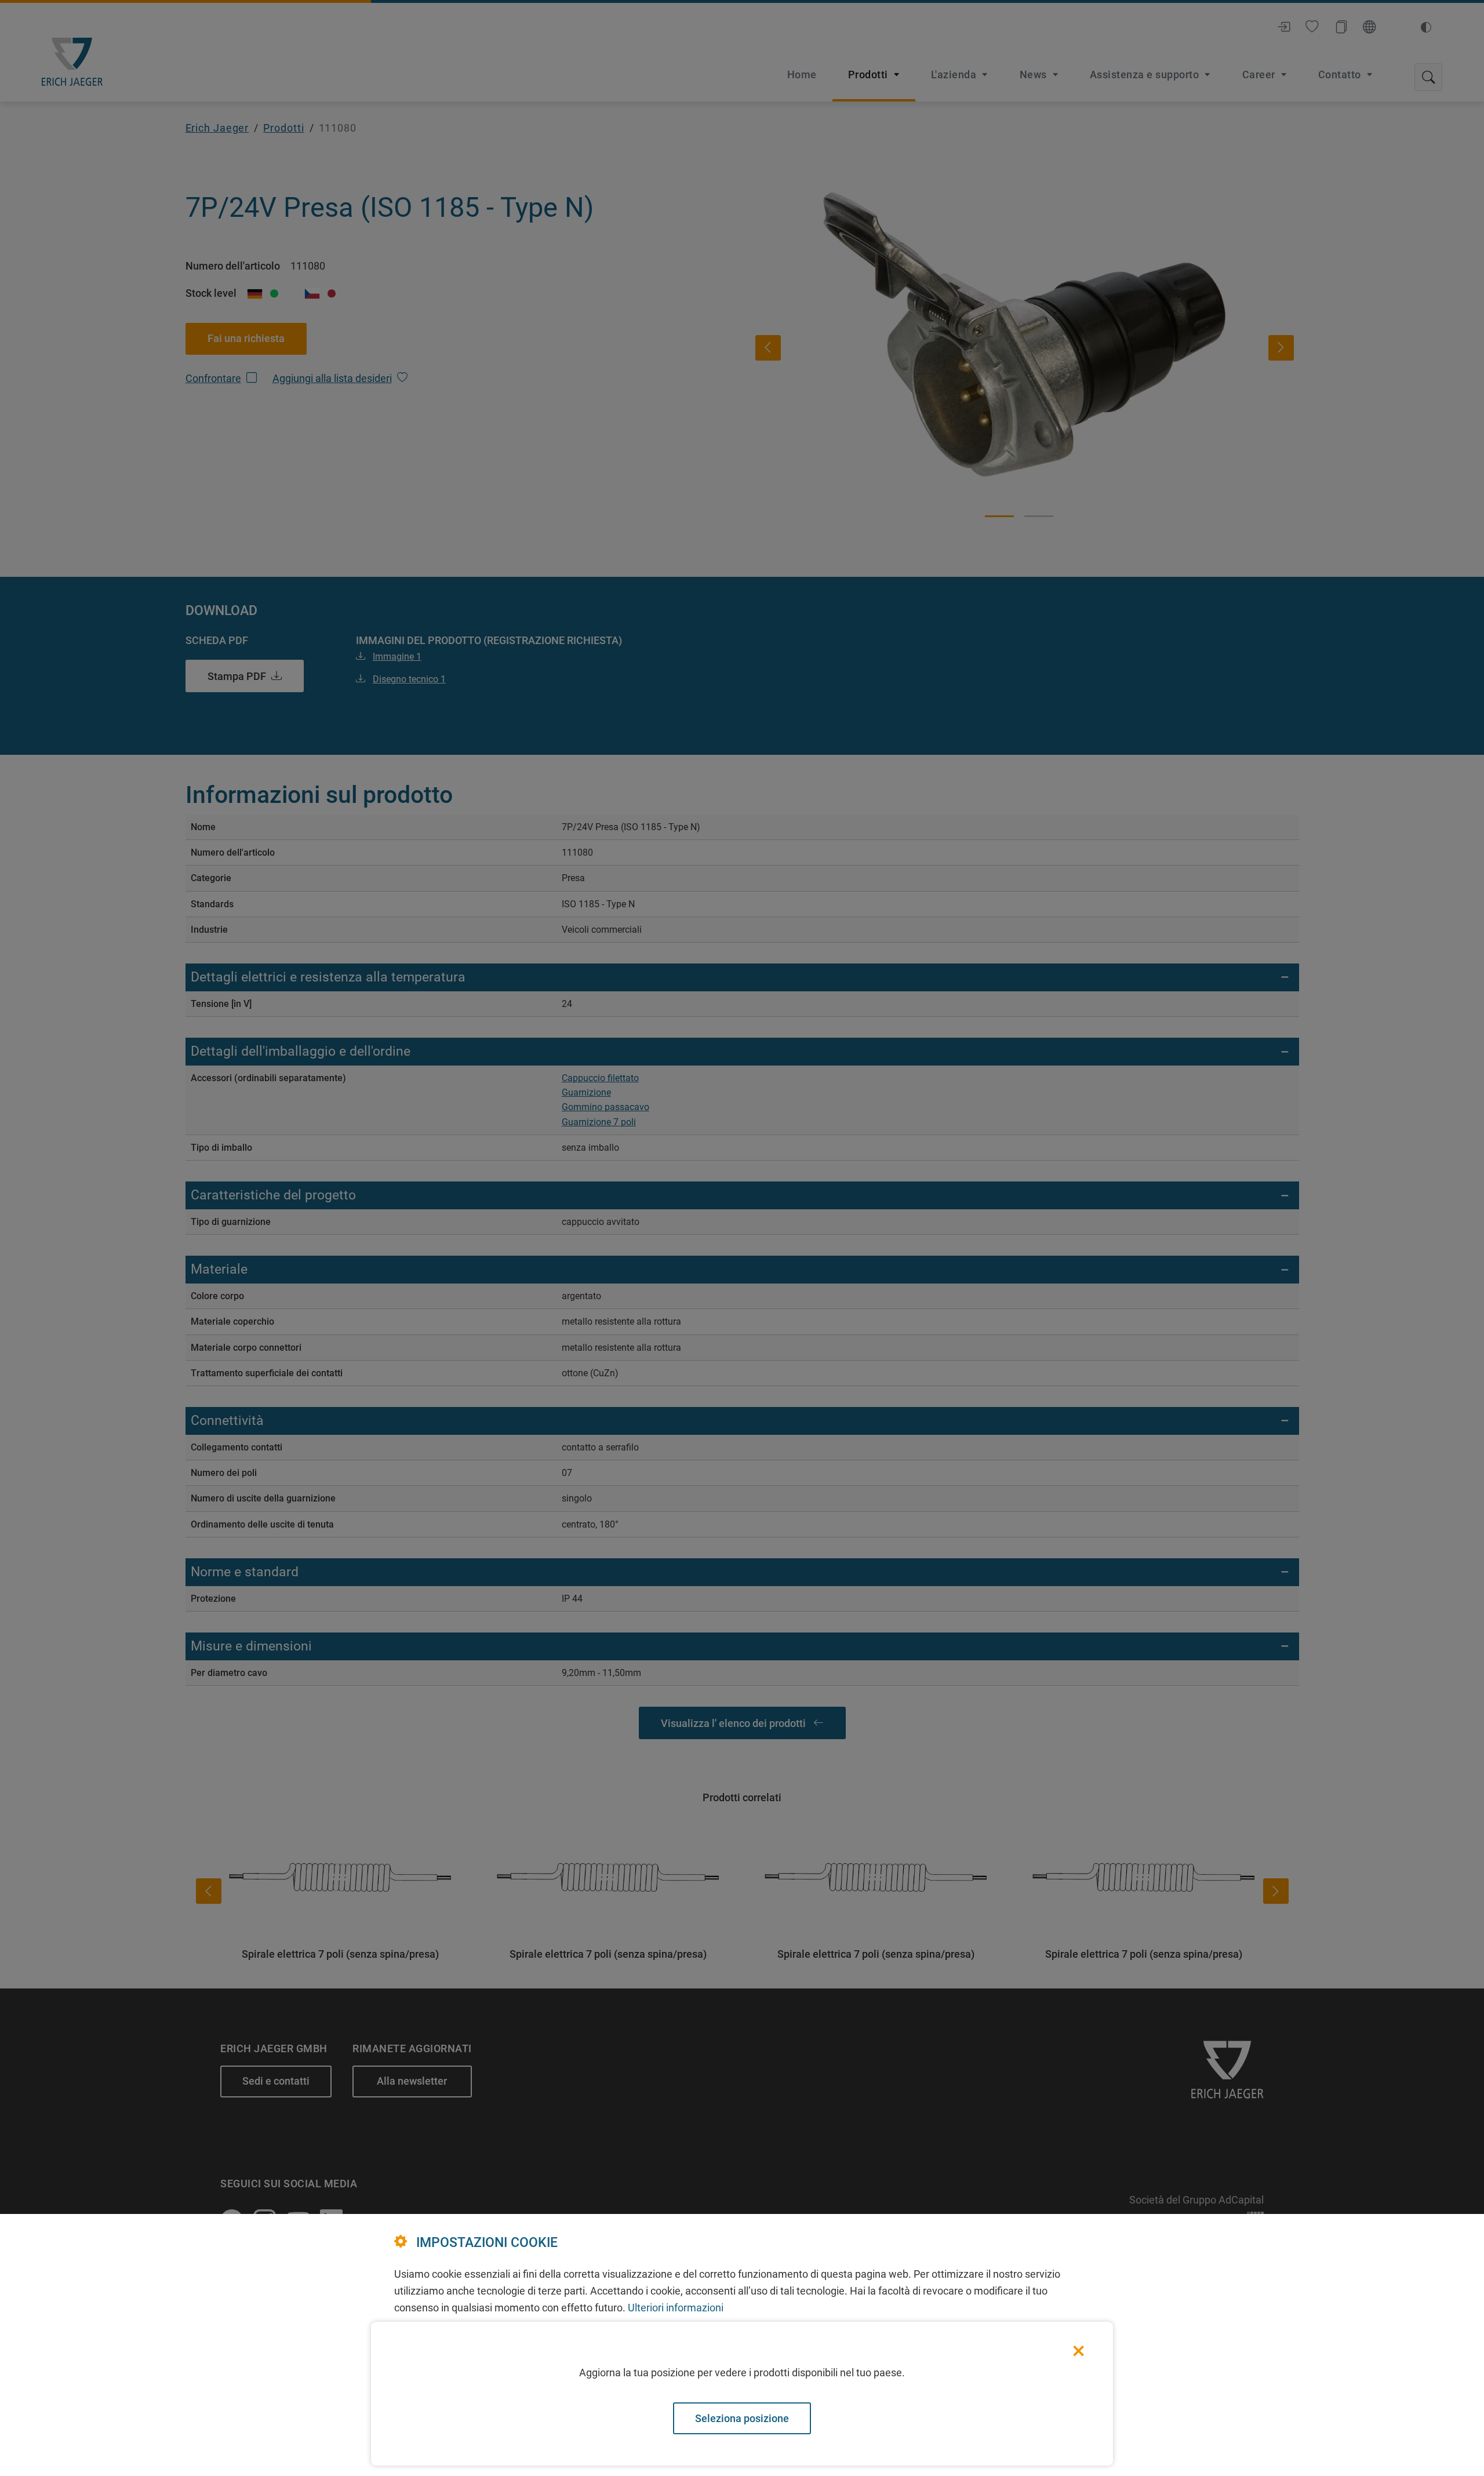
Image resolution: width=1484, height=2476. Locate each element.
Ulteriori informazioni (676, 2308)
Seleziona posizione (742, 2418)
